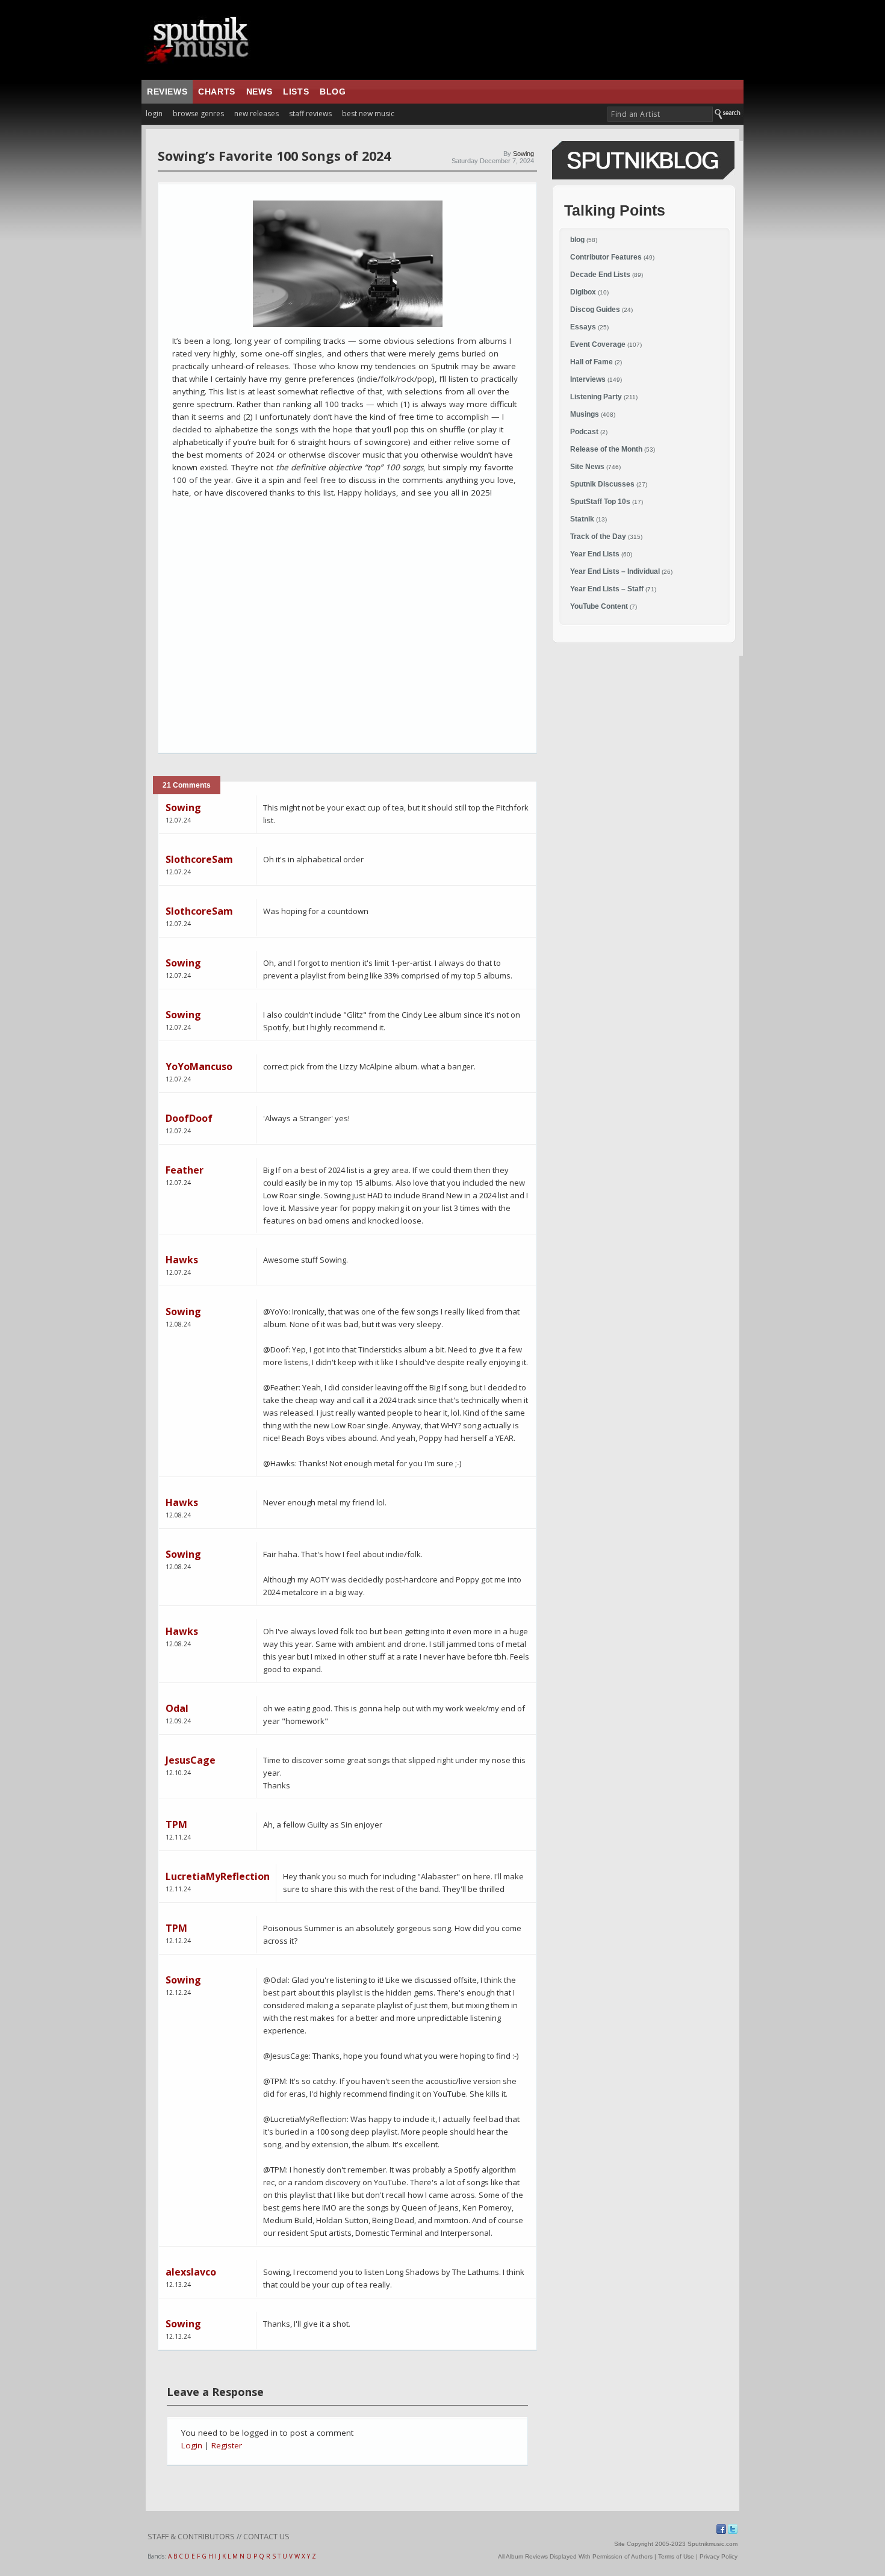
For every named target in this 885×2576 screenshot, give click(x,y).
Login (192, 2445)
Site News (587, 467)
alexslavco (191, 2272)
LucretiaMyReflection (218, 1876)
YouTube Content (599, 606)
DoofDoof (189, 1118)
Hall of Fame (592, 362)
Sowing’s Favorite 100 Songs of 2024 (274, 156)
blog (333, 92)
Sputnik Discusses (602, 484)
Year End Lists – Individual (615, 571)
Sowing (523, 154)
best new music (368, 114)
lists (296, 92)
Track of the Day (598, 537)
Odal (177, 1708)
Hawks (182, 1260)
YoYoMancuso (199, 1066)
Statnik (582, 519)
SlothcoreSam (199, 859)
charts (217, 92)
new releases (256, 114)
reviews (167, 92)
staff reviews (310, 114)
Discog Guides (595, 310)
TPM (176, 1825)
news (259, 92)
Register (227, 2445)
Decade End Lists (600, 275)
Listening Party (596, 397)
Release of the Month (606, 449)
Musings (585, 414)
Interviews (588, 379)
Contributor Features (606, 257)
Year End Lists (595, 554)
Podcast (584, 432)
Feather (185, 1170)
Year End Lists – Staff (607, 589)
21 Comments (187, 785)
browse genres (198, 114)
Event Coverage (598, 344)
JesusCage (191, 1760)
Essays (583, 327)
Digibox (583, 292)
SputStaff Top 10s (600, 502)
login (154, 114)
